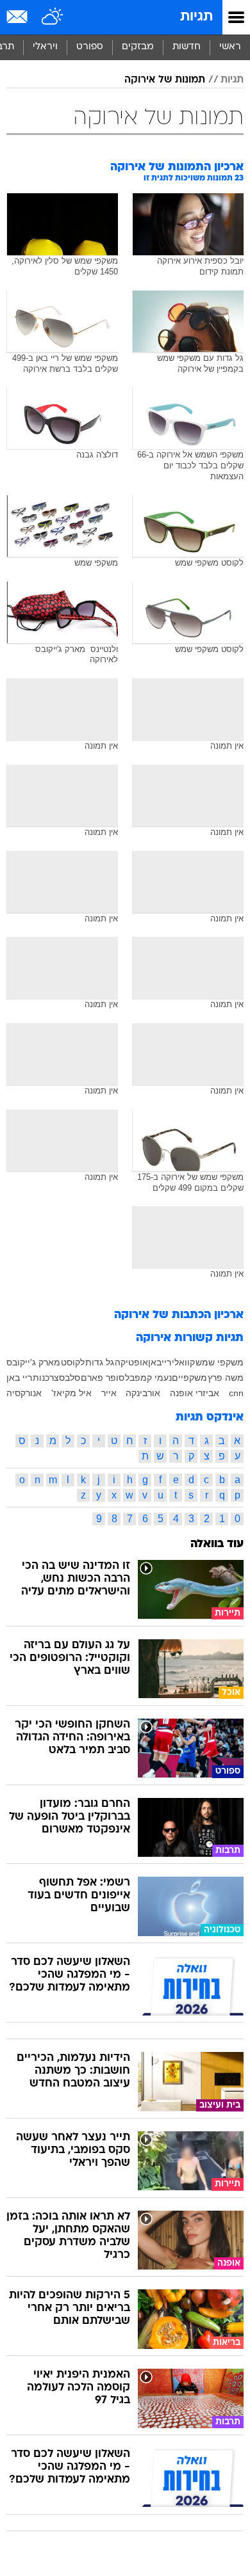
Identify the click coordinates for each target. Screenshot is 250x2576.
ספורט (90, 47)
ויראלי (45, 47)
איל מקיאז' (71, 1393)
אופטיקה (131, 1362)
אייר (109, 1393)
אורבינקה (143, 1393)
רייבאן (160, 1362)
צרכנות (46, 1378)
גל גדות (100, 1362)
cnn (236, 1393)
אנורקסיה (24, 1393)
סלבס (70, 1378)
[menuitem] (186, 47)
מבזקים (138, 47)
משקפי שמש (220, 1362)
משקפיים (189, 1378)
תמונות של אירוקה (165, 80)
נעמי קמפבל (148, 1378)
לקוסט (73, 1362)
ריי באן (19, 1378)
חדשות (187, 47)
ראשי (230, 47)
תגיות (196, 17)
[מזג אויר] (53, 17)
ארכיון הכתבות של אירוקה (179, 1315)
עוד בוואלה (217, 1544)
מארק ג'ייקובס (33, 1362)
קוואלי (183, 1362)
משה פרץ (226, 1378)
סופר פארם (103, 1378)
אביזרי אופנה (195, 1393)
